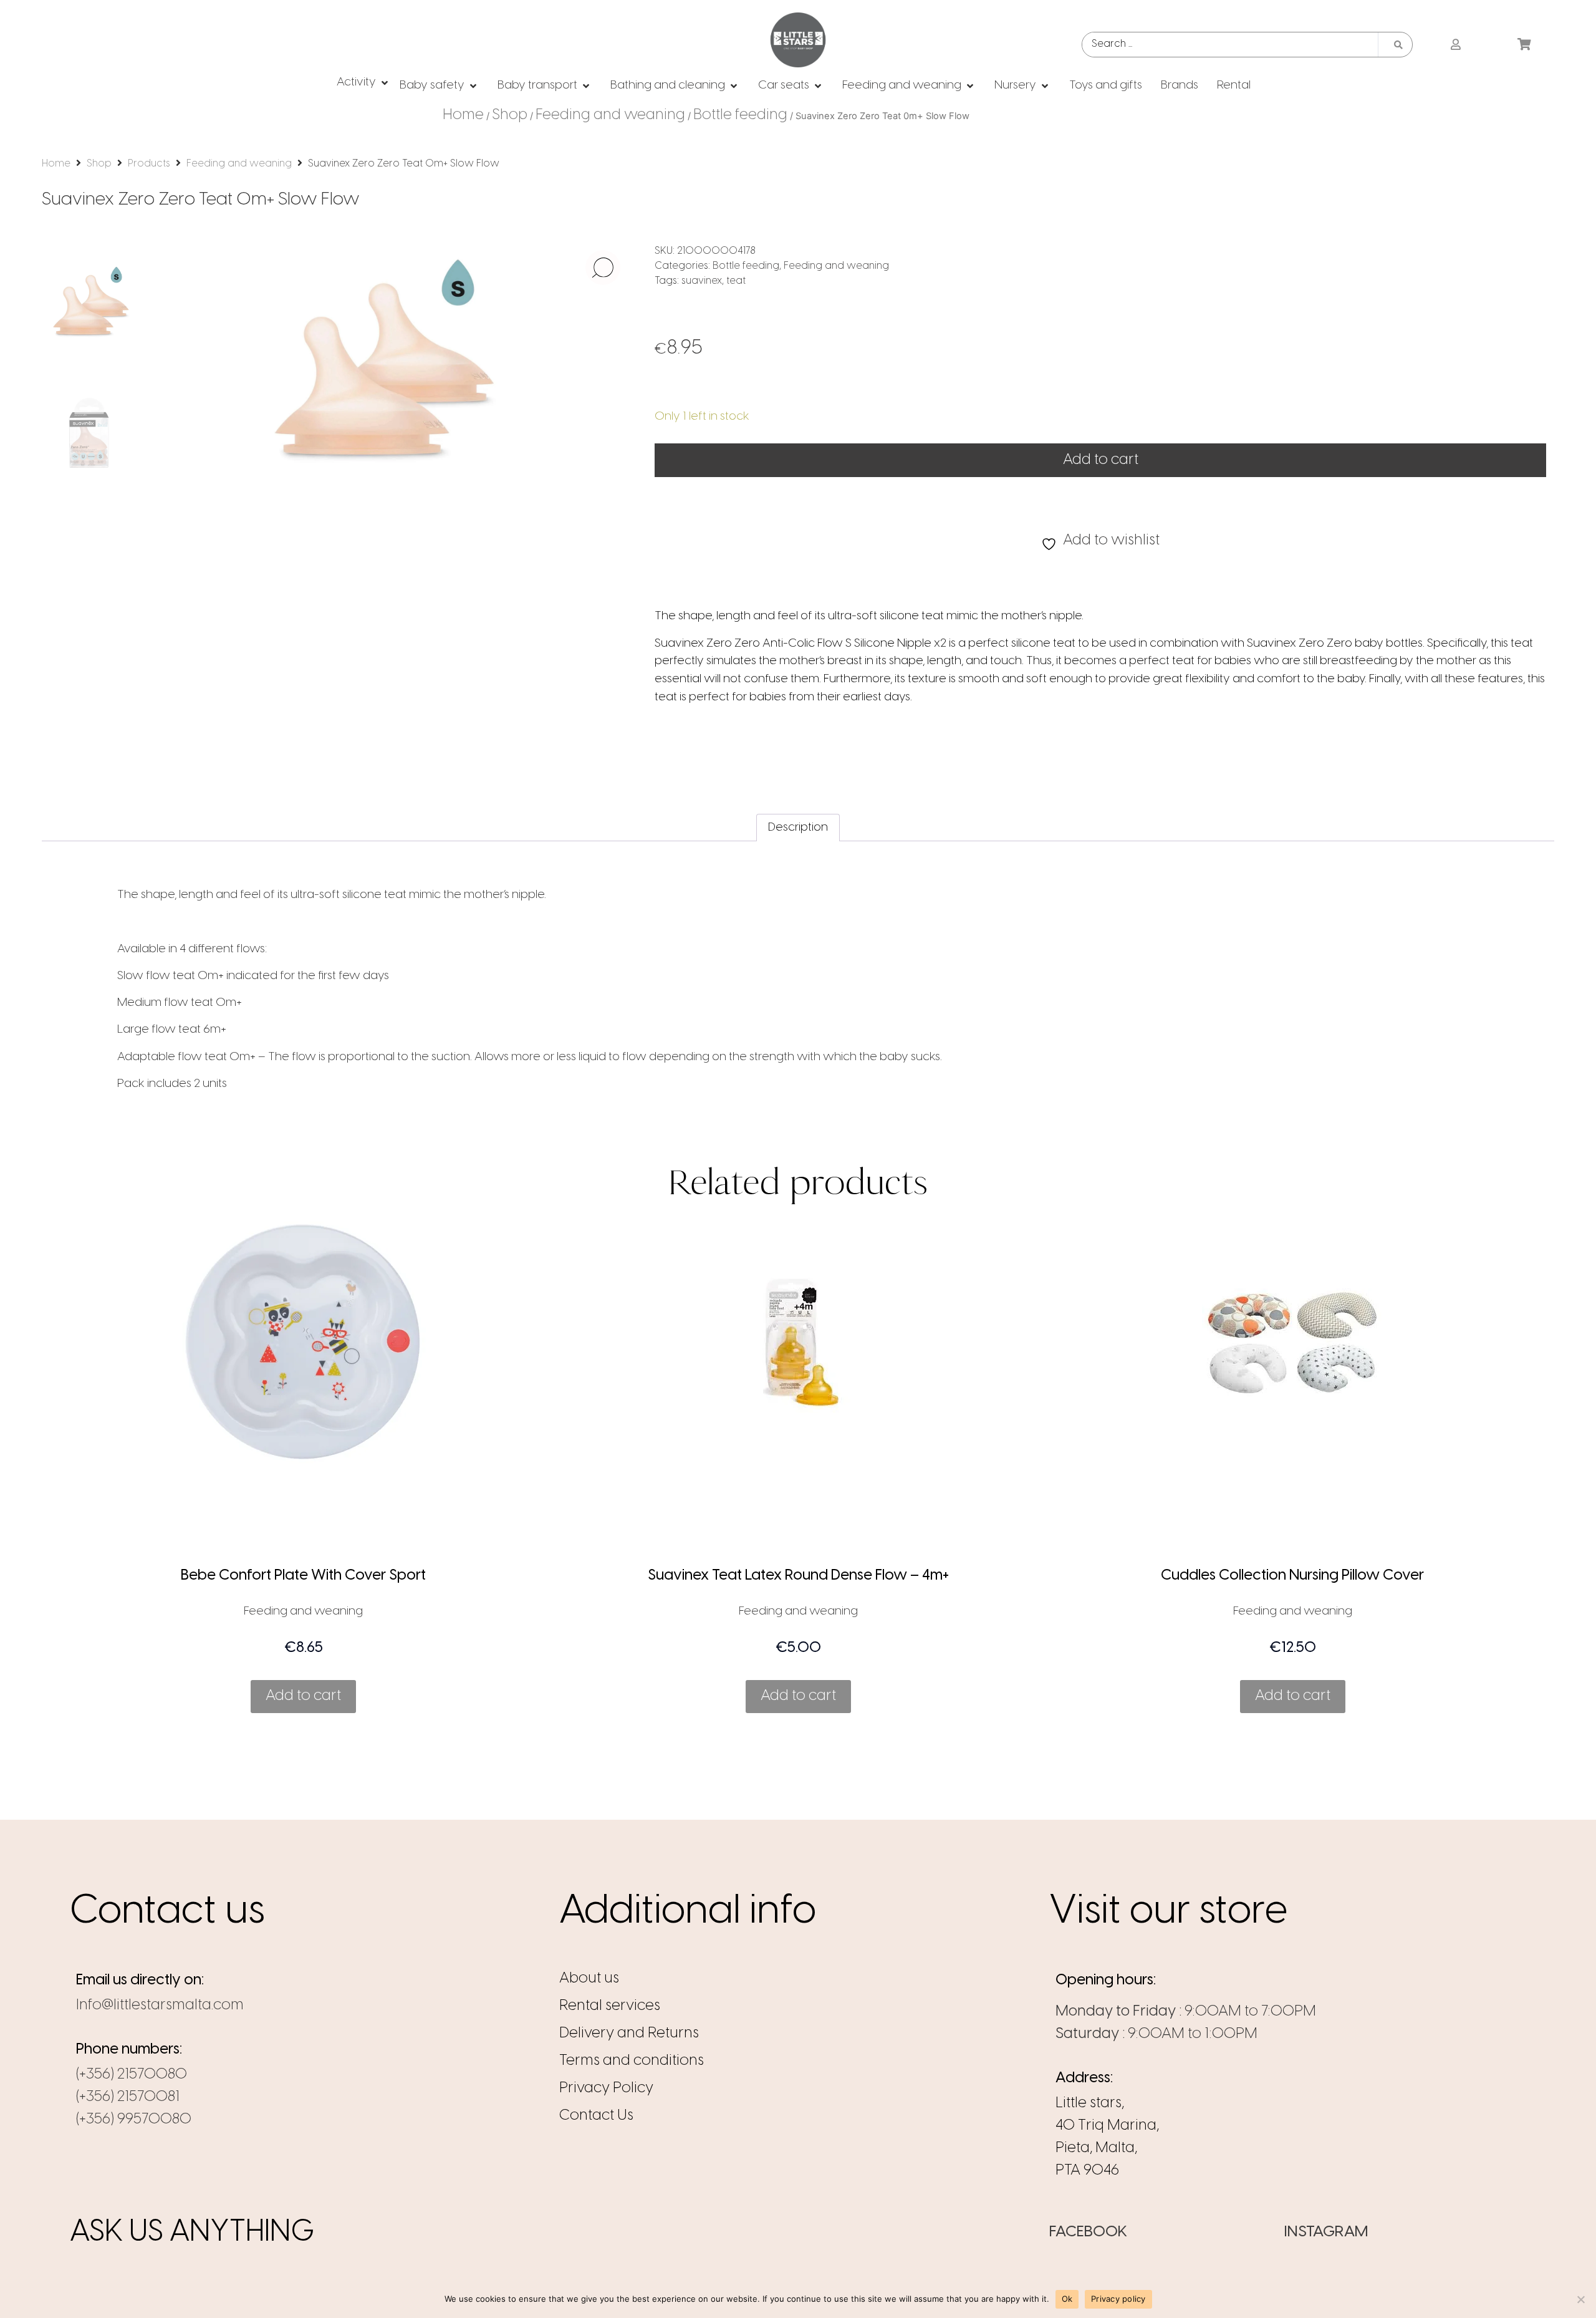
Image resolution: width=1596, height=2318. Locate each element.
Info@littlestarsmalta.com (160, 2005)
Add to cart (1101, 460)
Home (463, 115)
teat (736, 281)
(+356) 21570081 (128, 2097)
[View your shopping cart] (1526, 45)
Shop (510, 115)
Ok (1067, 2299)
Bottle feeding (740, 115)
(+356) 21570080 (132, 2074)
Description (798, 828)
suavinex (702, 281)
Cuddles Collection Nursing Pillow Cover (1292, 1576)
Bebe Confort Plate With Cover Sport (303, 1576)
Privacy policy (1118, 2299)
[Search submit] (1398, 45)
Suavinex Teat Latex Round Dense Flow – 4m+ (798, 1576)
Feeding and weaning (610, 115)
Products (149, 164)
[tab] (798, 828)
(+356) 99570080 (134, 2119)
